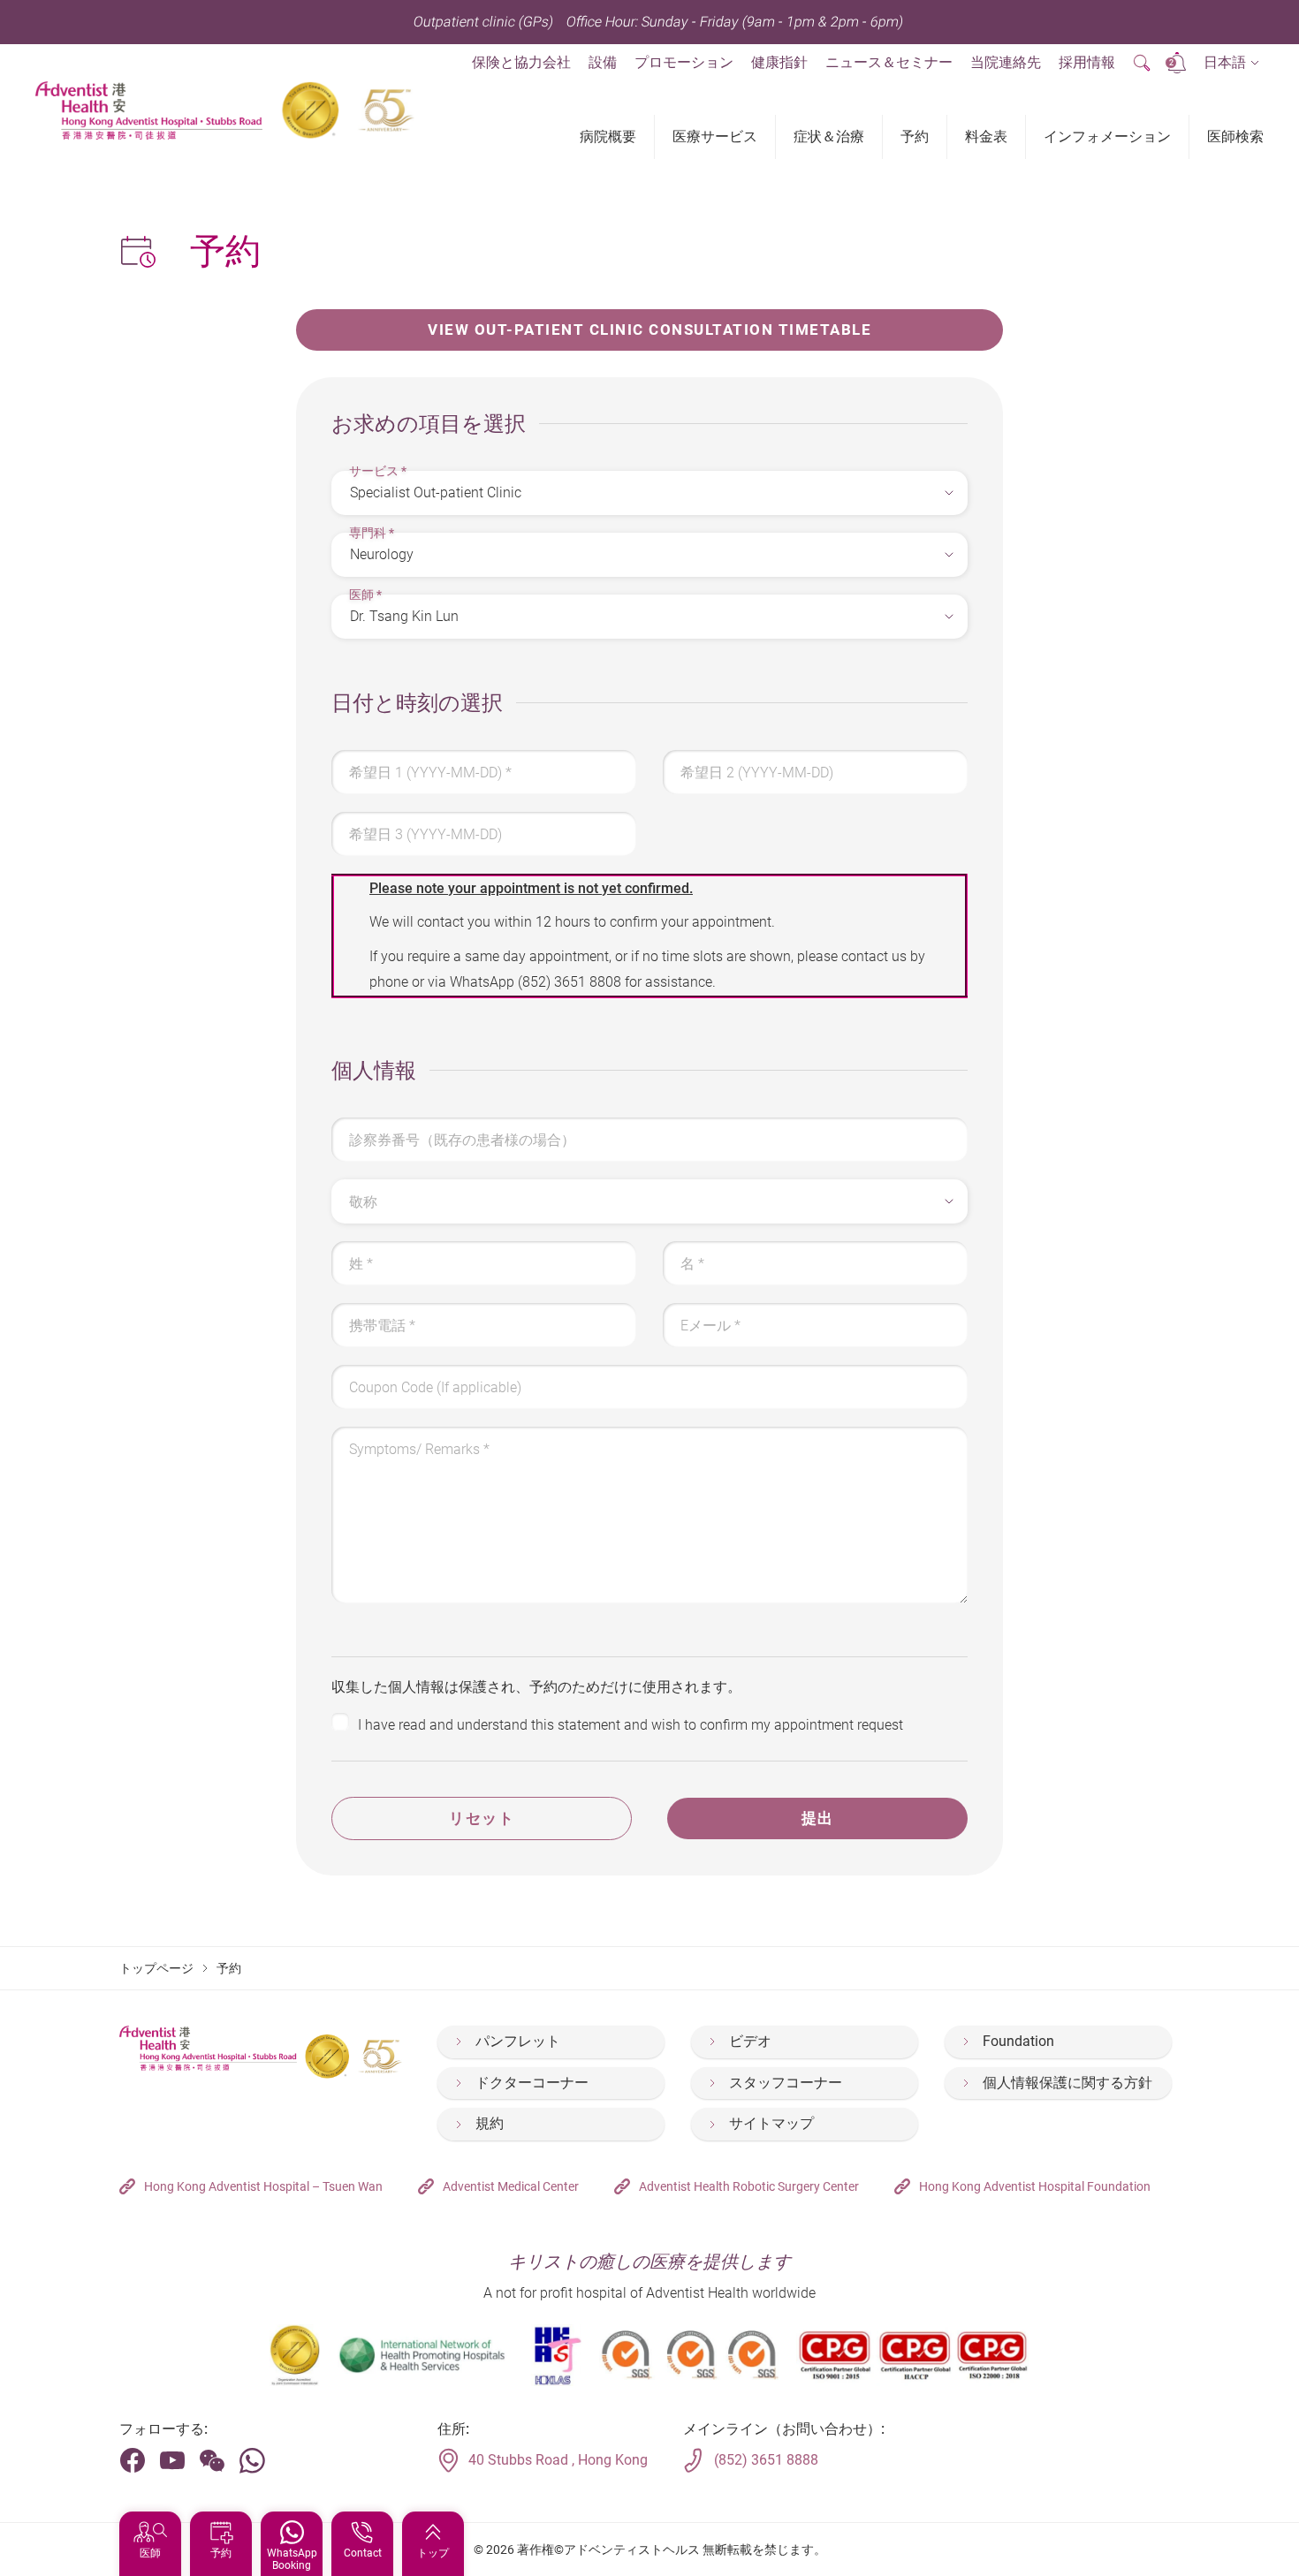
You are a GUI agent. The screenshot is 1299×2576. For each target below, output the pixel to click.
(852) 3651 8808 (570, 982)
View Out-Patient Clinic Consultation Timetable (649, 330)
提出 (818, 1818)
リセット (482, 1818)
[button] (1231, 63)
